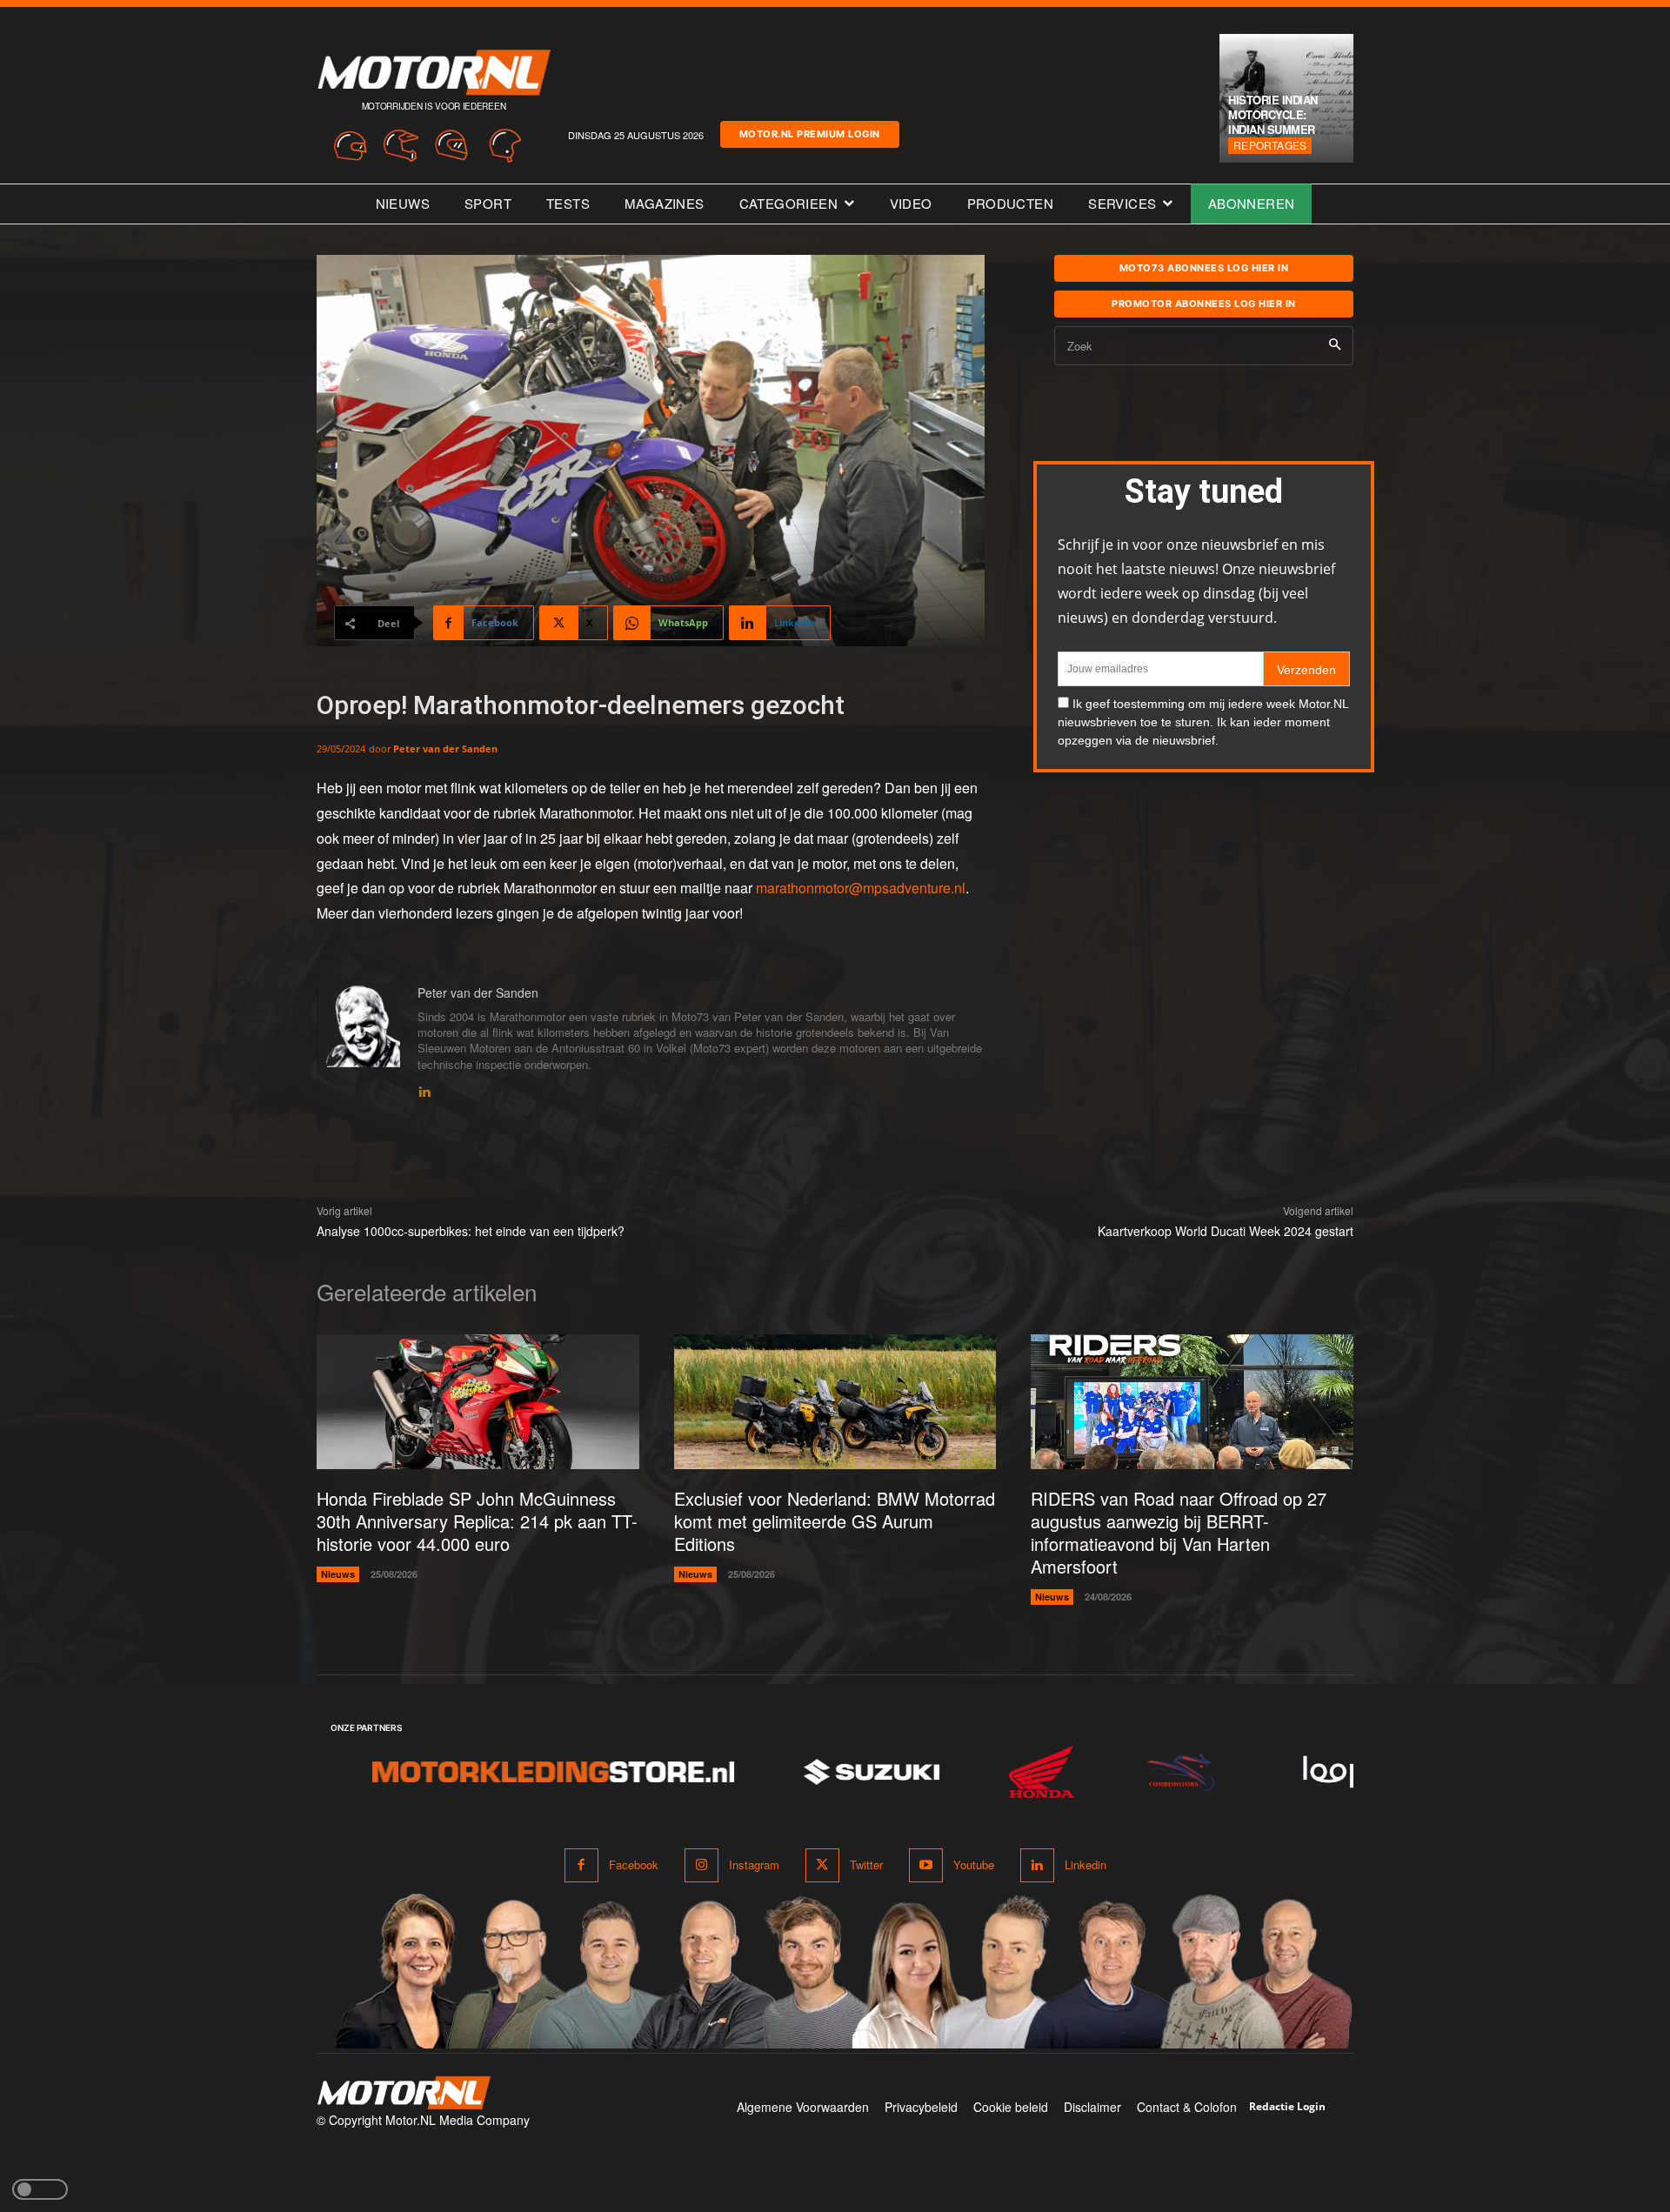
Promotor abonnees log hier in (1204, 304)
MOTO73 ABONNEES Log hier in (1204, 268)
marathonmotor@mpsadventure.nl (861, 888)
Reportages (1270, 145)
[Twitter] (822, 1865)
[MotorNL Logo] (404, 2093)
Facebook (634, 1864)
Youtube (974, 1864)
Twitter (866, 1864)
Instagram (754, 1864)
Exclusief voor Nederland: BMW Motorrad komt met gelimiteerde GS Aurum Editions (835, 1521)
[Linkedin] (424, 1089)
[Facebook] (581, 1865)
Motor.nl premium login (810, 134)
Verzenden (1306, 670)
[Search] (1335, 346)
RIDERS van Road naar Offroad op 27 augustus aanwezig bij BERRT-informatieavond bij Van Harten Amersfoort (1179, 1532)
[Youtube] (926, 1865)
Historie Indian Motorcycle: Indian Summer (1273, 114)
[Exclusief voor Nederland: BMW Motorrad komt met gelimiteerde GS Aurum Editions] (835, 1402)
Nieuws (338, 1574)
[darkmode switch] (40, 2189)
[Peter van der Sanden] (358, 1043)
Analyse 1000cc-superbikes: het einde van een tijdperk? (471, 1231)
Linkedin (1085, 1864)
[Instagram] (701, 1865)
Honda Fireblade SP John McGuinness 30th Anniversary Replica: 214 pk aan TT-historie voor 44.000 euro (477, 1521)
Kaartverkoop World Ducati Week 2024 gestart (1226, 1231)
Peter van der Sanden (445, 748)
